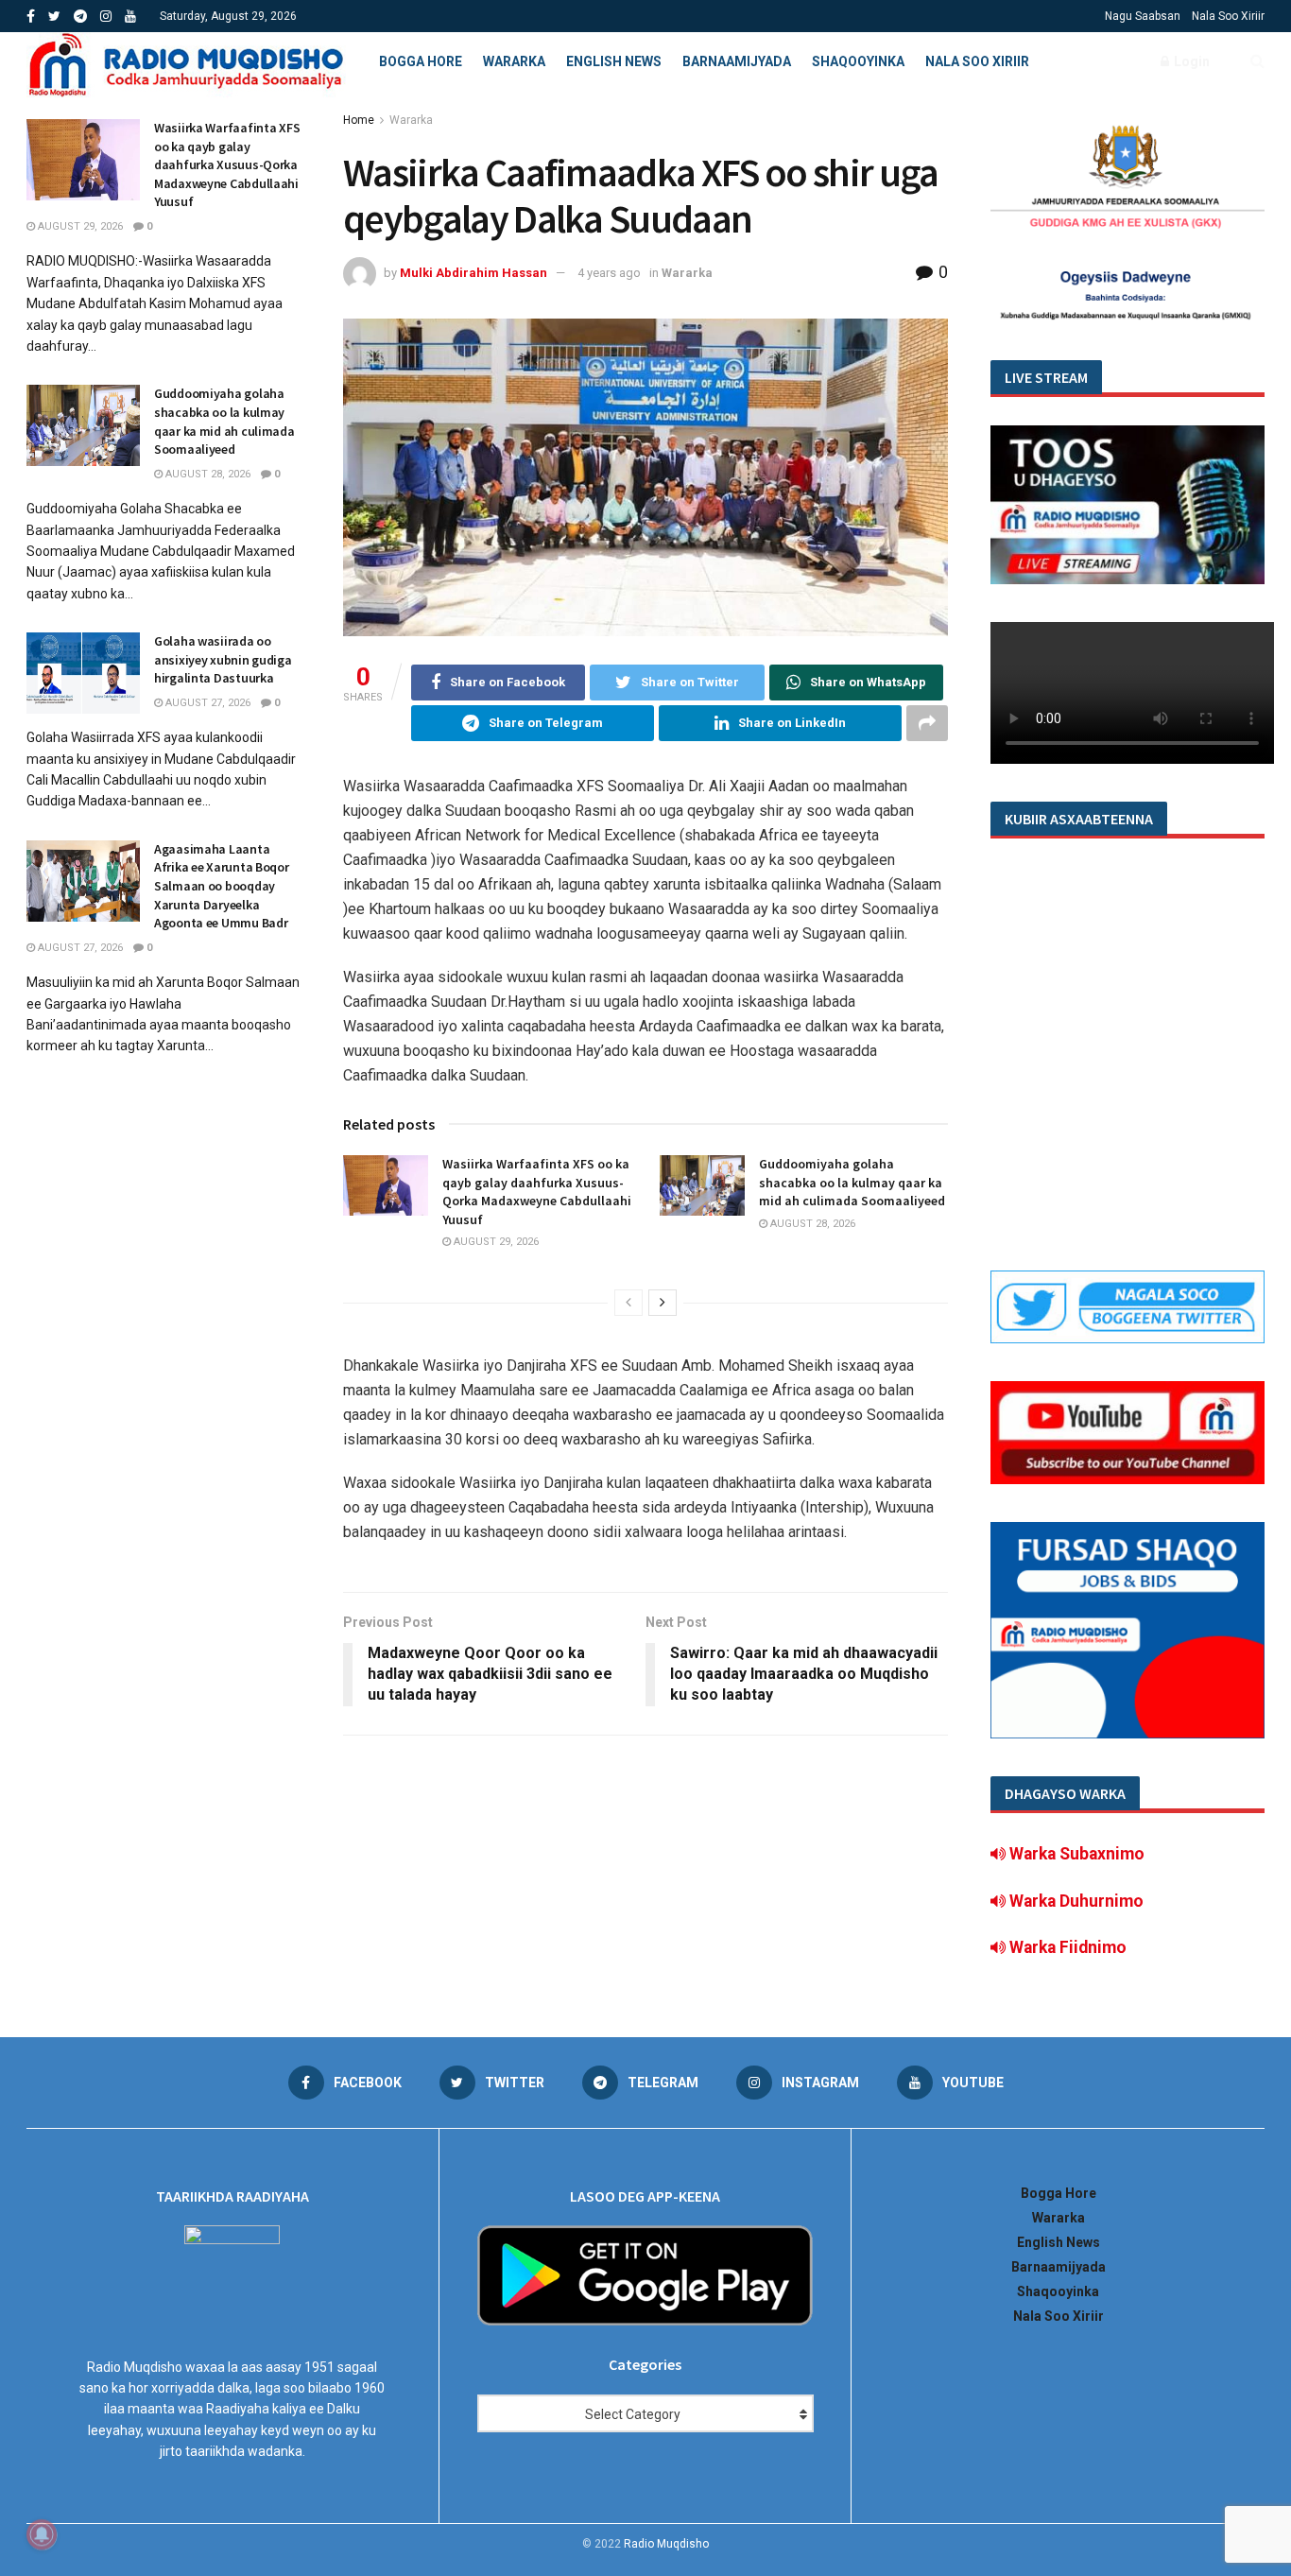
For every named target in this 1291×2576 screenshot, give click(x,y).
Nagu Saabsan (1143, 16)
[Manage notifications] (42, 2534)
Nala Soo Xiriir (1228, 16)
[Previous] (628, 1303)
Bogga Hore (421, 61)
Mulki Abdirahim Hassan (473, 273)
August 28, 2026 (811, 1224)
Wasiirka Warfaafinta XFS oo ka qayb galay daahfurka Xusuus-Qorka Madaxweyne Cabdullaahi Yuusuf (537, 1192)
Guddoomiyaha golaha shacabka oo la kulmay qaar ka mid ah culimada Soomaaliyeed (852, 1182)
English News (614, 61)
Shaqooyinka (858, 61)
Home (359, 120)
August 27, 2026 (207, 703)
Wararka (514, 61)
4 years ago (609, 273)
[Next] (663, 1303)
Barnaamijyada (737, 61)
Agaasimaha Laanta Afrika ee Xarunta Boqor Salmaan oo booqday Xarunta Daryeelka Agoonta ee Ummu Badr (222, 886)
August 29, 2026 (495, 1242)
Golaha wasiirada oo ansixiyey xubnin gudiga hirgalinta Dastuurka (223, 659)
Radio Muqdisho (666, 2544)
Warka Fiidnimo (1066, 1947)
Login (1190, 61)
